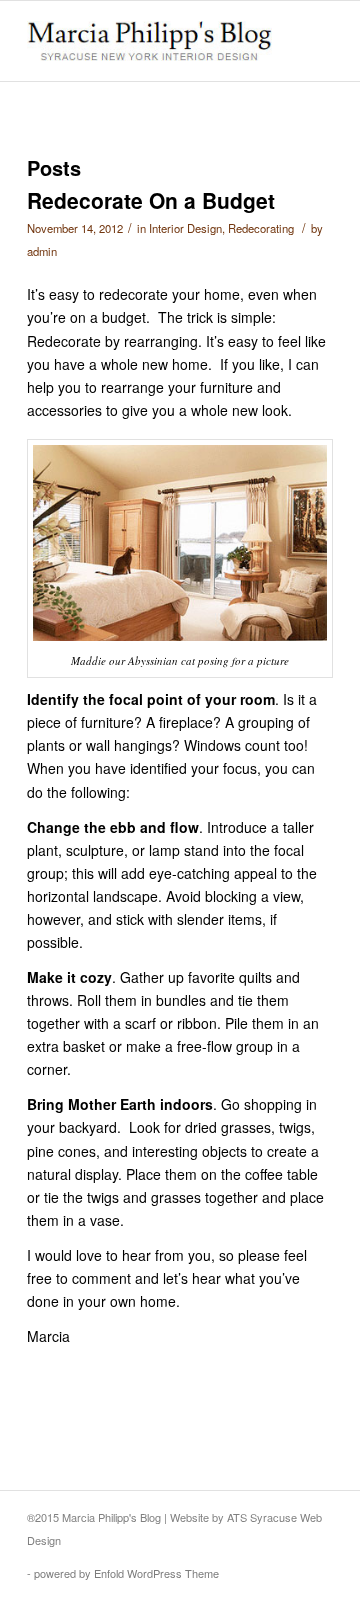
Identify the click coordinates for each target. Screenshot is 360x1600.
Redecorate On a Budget (151, 200)
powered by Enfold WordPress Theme (126, 1573)
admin (42, 251)
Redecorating (261, 228)
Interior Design (185, 228)
